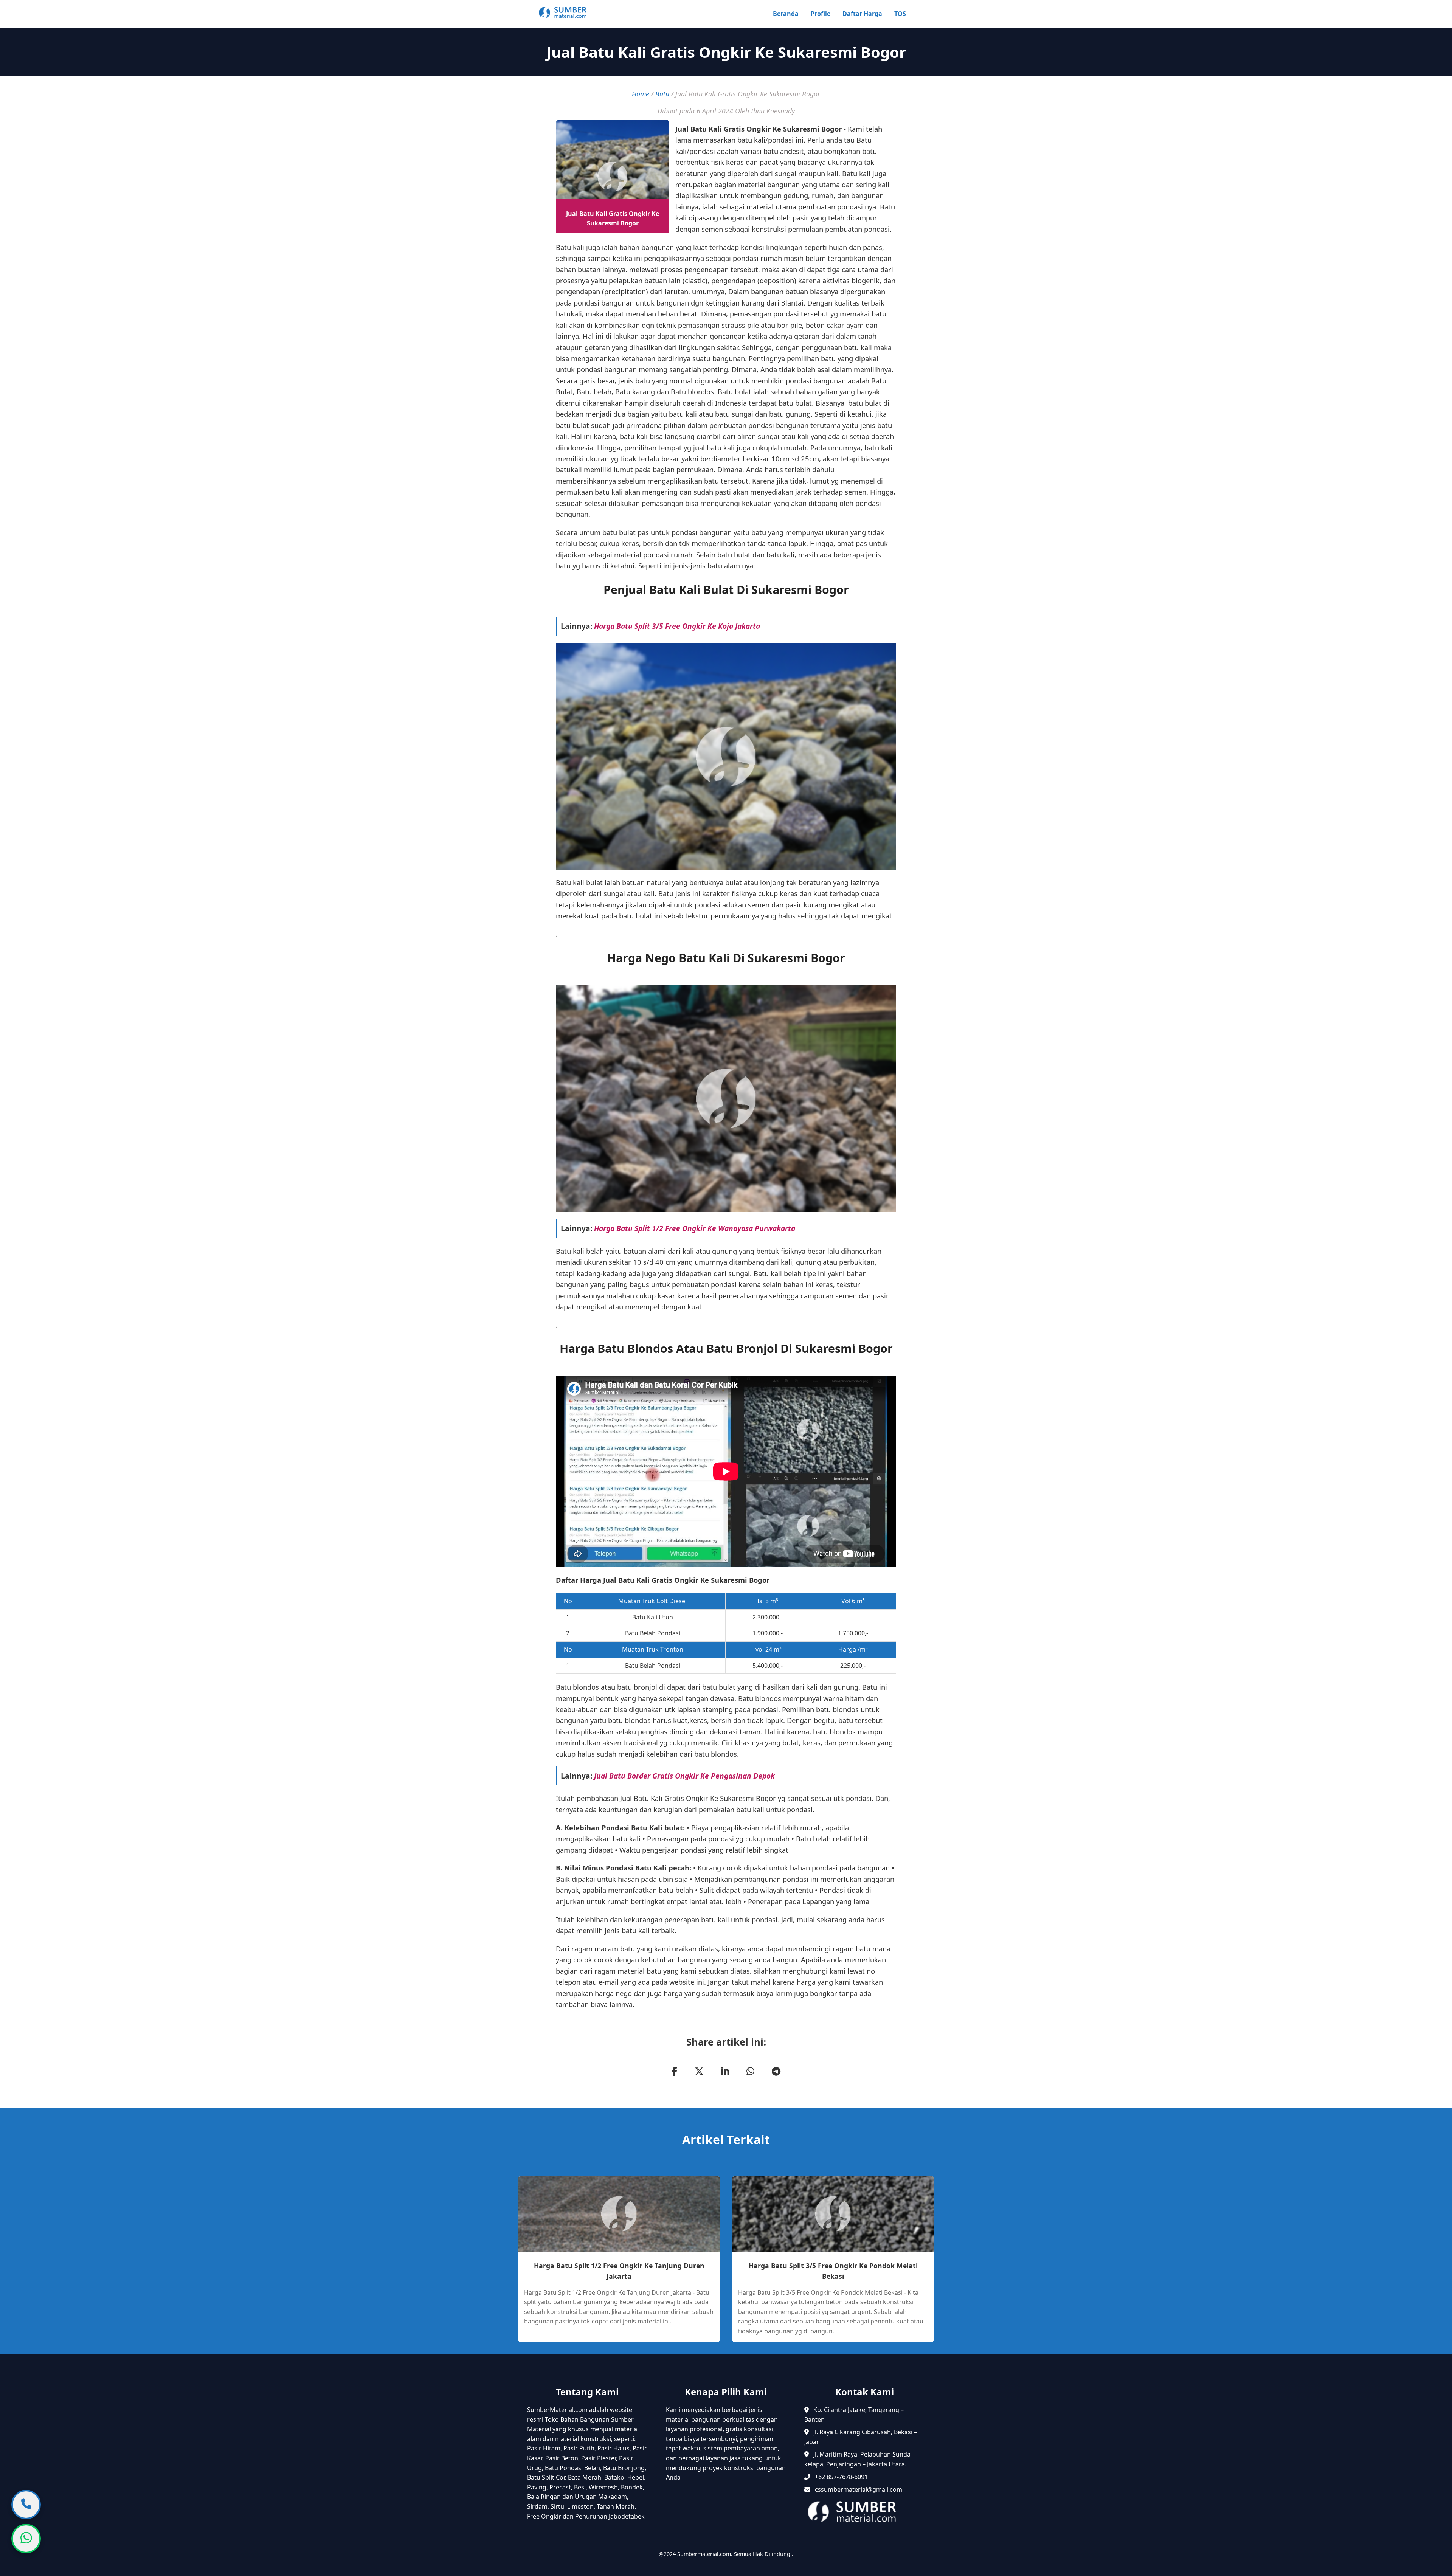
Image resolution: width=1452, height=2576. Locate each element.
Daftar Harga (862, 14)
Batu (662, 94)
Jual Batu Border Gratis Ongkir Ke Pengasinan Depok (684, 1776)
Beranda (786, 14)
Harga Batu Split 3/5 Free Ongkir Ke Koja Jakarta (677, 626)
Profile (821, 14)
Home (641, 94)
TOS (900, 14)
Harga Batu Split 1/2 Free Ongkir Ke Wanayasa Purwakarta (695, 1228)
